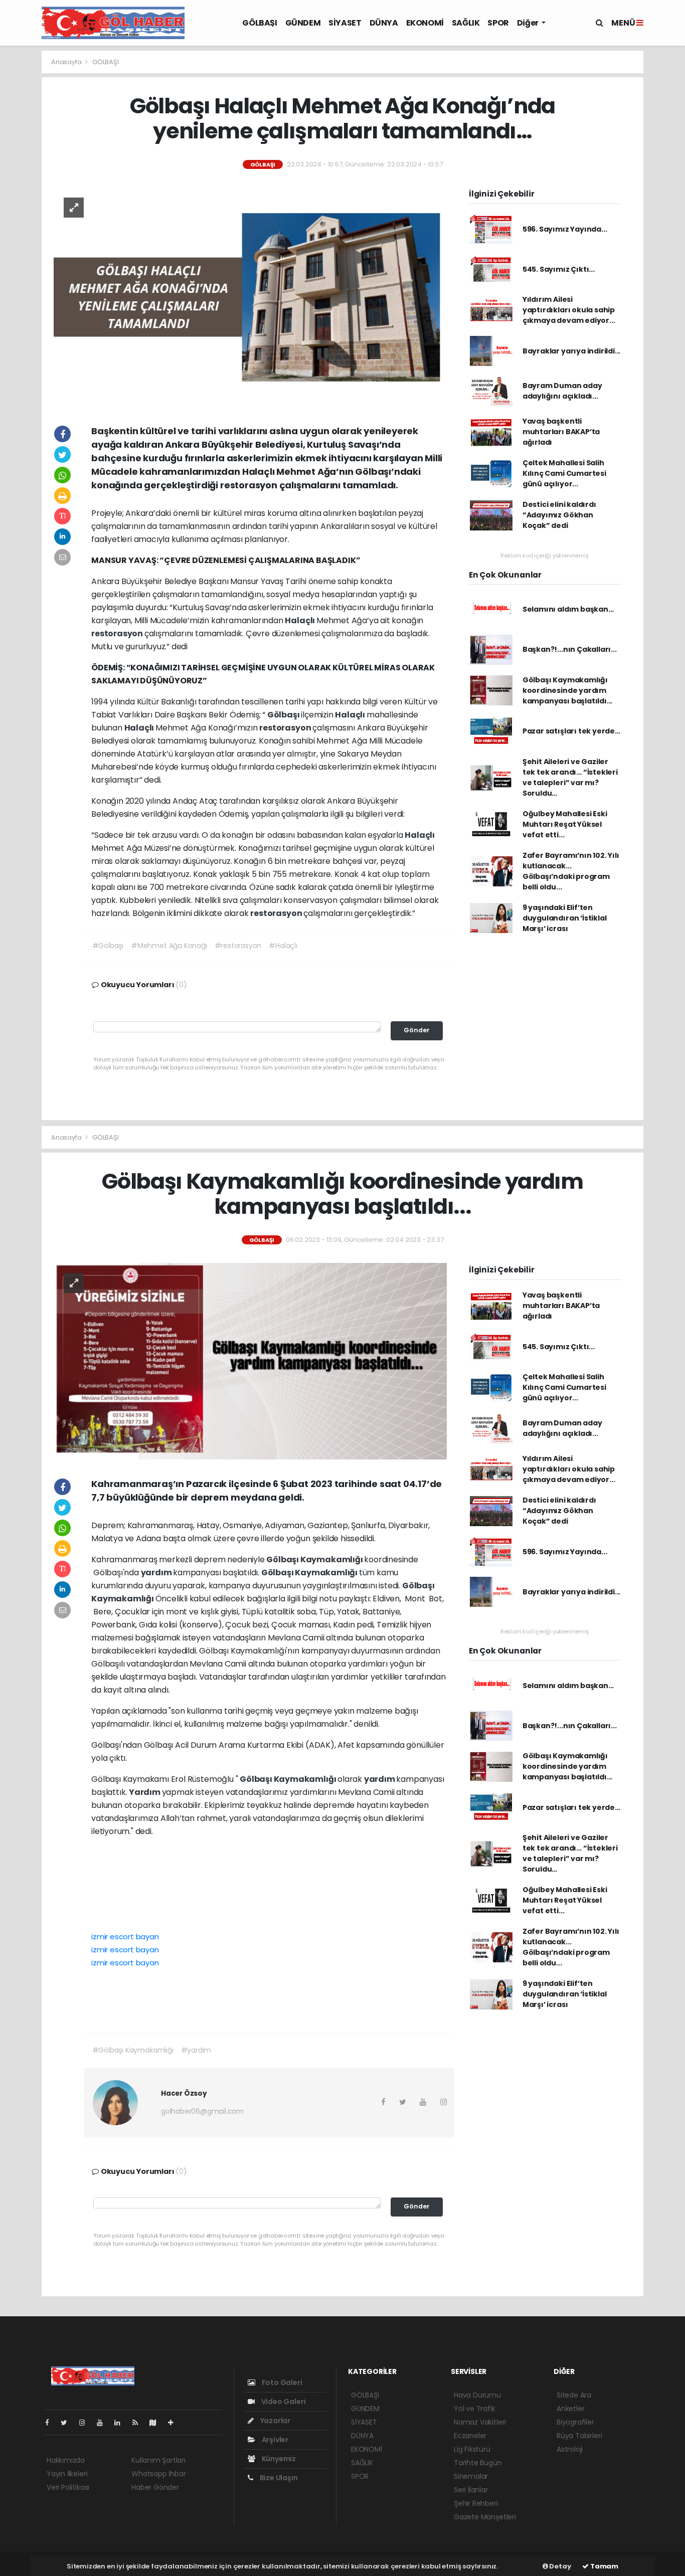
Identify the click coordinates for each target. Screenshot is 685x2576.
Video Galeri (283, 2402)
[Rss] (139, 2423)
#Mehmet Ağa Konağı (169, 946)
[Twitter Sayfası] (68, 2423)
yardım (157, 1573)
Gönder (417, 1030)
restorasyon (118, 633)
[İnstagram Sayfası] (86, 2423)
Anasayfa (67, 62)
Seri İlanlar (471, 2490)
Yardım (145, 1792)
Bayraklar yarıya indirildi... (571, 351)
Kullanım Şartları (158, 2460)
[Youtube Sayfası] (104, 2423)
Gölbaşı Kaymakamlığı (315, 1559)
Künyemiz (278, 2459)
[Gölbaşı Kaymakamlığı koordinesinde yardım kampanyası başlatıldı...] (250, 1361)
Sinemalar (471, 2476)
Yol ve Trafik (475, 2409)
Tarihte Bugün (478, 2463)
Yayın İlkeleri (67, 2474)
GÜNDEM (303, 23)
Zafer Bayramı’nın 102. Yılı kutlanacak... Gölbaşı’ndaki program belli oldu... (571, 871)
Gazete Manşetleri (485, 2517)
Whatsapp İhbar (158, 2474)
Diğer (529, 23)
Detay (560, 2566)
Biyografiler (575, 2422)
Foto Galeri (281, 2382)
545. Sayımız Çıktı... (559, 269)
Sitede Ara (574, 2395)
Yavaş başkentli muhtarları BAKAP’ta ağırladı (561, 432)
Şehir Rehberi (476, 2503)
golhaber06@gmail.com (202, 2111)
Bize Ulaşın (278, 2478)
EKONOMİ (425, 23)
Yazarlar (275, 2421)
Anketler (570, 2409)
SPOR (498, 23)
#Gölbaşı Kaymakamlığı (133, 2050)
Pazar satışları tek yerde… (571, 731)
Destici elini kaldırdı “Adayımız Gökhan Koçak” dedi (559, 515)
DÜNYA (384, 23)
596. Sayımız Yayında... (565, 229)
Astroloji (570, 2449)
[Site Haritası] (157, 2423)
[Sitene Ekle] (175, 2423)
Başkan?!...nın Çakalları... (570, 649)
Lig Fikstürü (472, 2449)
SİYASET (345, 23)
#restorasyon (238, 946)
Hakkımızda (66, 2460)
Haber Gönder (155, 2487)
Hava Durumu (477, 2395)
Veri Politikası (68, 2487)
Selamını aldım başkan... (568, 609)
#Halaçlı (283, 946)
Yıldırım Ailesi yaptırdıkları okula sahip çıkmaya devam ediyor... (569, 310)
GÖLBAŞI (260, 23)
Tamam (604, 2566)
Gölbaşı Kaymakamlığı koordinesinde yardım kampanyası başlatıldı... (567, 690)
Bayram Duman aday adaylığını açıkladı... (562, 391)
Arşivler (274, 2440)
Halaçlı (300, 620)
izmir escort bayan (125, 1937)
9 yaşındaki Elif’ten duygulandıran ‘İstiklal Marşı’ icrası (565, 918)
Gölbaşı (284, 715)
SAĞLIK (466, 23)
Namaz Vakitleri (480, 2422)
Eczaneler (470, 2436)
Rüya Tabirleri (579, 2436)
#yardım (196, 2050)
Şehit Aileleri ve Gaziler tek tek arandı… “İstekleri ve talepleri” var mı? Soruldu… (570, 777)
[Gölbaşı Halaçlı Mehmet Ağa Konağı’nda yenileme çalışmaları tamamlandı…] (250, 296)
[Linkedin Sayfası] (121, 2423)
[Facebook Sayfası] (51, 2423)
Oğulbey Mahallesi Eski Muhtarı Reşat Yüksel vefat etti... (565, 824)
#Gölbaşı (108, 946)
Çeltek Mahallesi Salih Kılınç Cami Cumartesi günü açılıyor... (564, 473)
